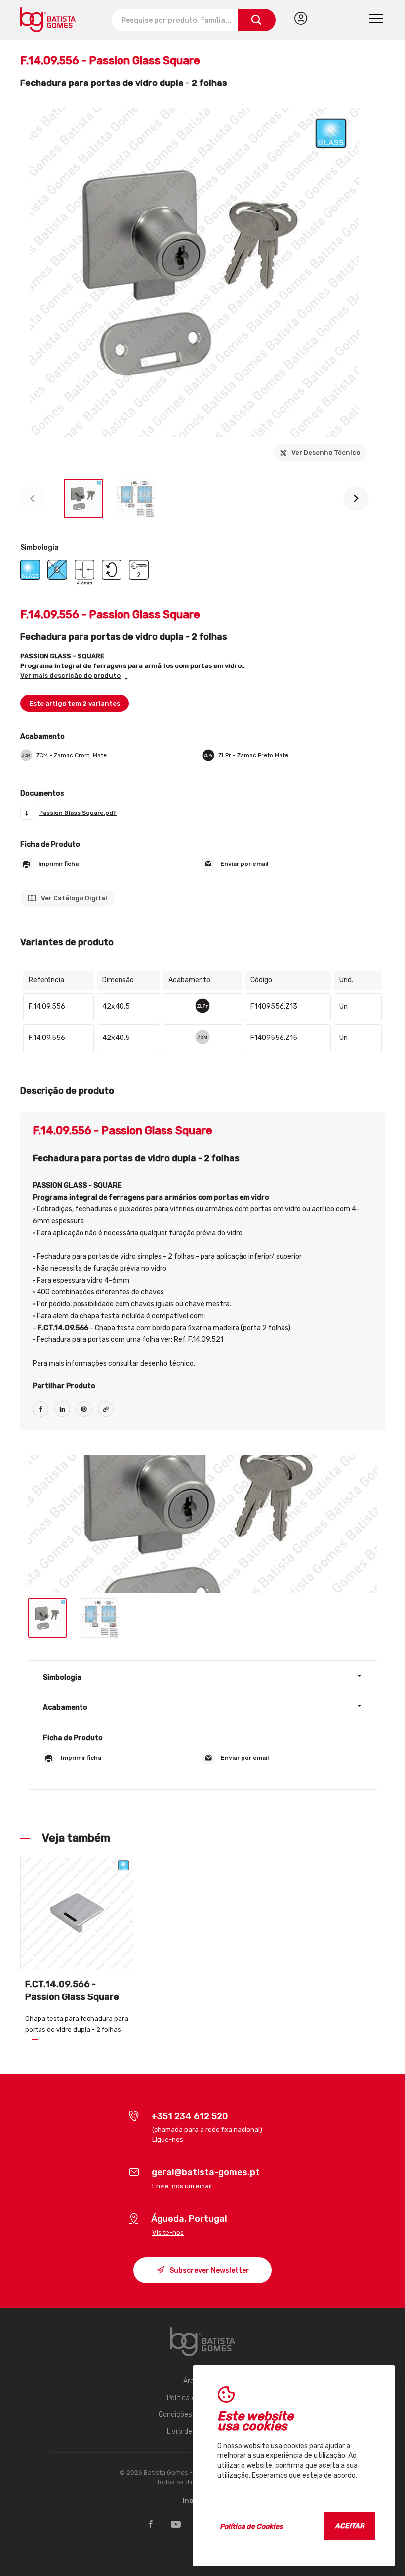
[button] (356, 499)
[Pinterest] (84, 1414)
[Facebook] (40, 1414)
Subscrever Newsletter (209, 2270)
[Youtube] (176, 2524)
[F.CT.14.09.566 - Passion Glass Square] (77, 1913)
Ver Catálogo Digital (73, 898)
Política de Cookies (251, 2526)
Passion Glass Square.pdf (78, 813)
